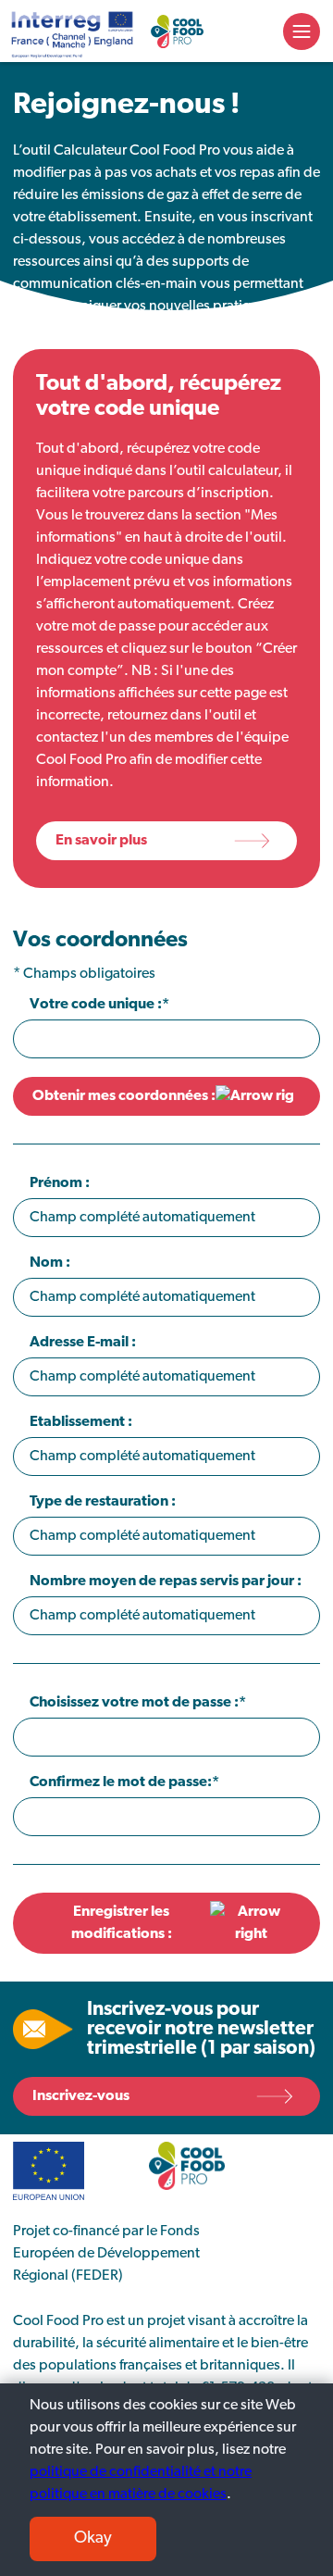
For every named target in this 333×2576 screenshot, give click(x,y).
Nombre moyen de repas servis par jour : (166, 1582)
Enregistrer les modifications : (122, 1923)
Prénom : (60, 1183)
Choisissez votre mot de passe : (134, 1703)
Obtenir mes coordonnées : (124, 1096)
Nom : (50, 1263)
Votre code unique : (96, 1005)
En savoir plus (101, 841)
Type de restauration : (103, 1502)
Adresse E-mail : (83, 1343)
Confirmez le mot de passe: (121, 1782)
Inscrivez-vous (81, 2096)
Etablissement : (81, 1422)
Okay (93, 2539)
